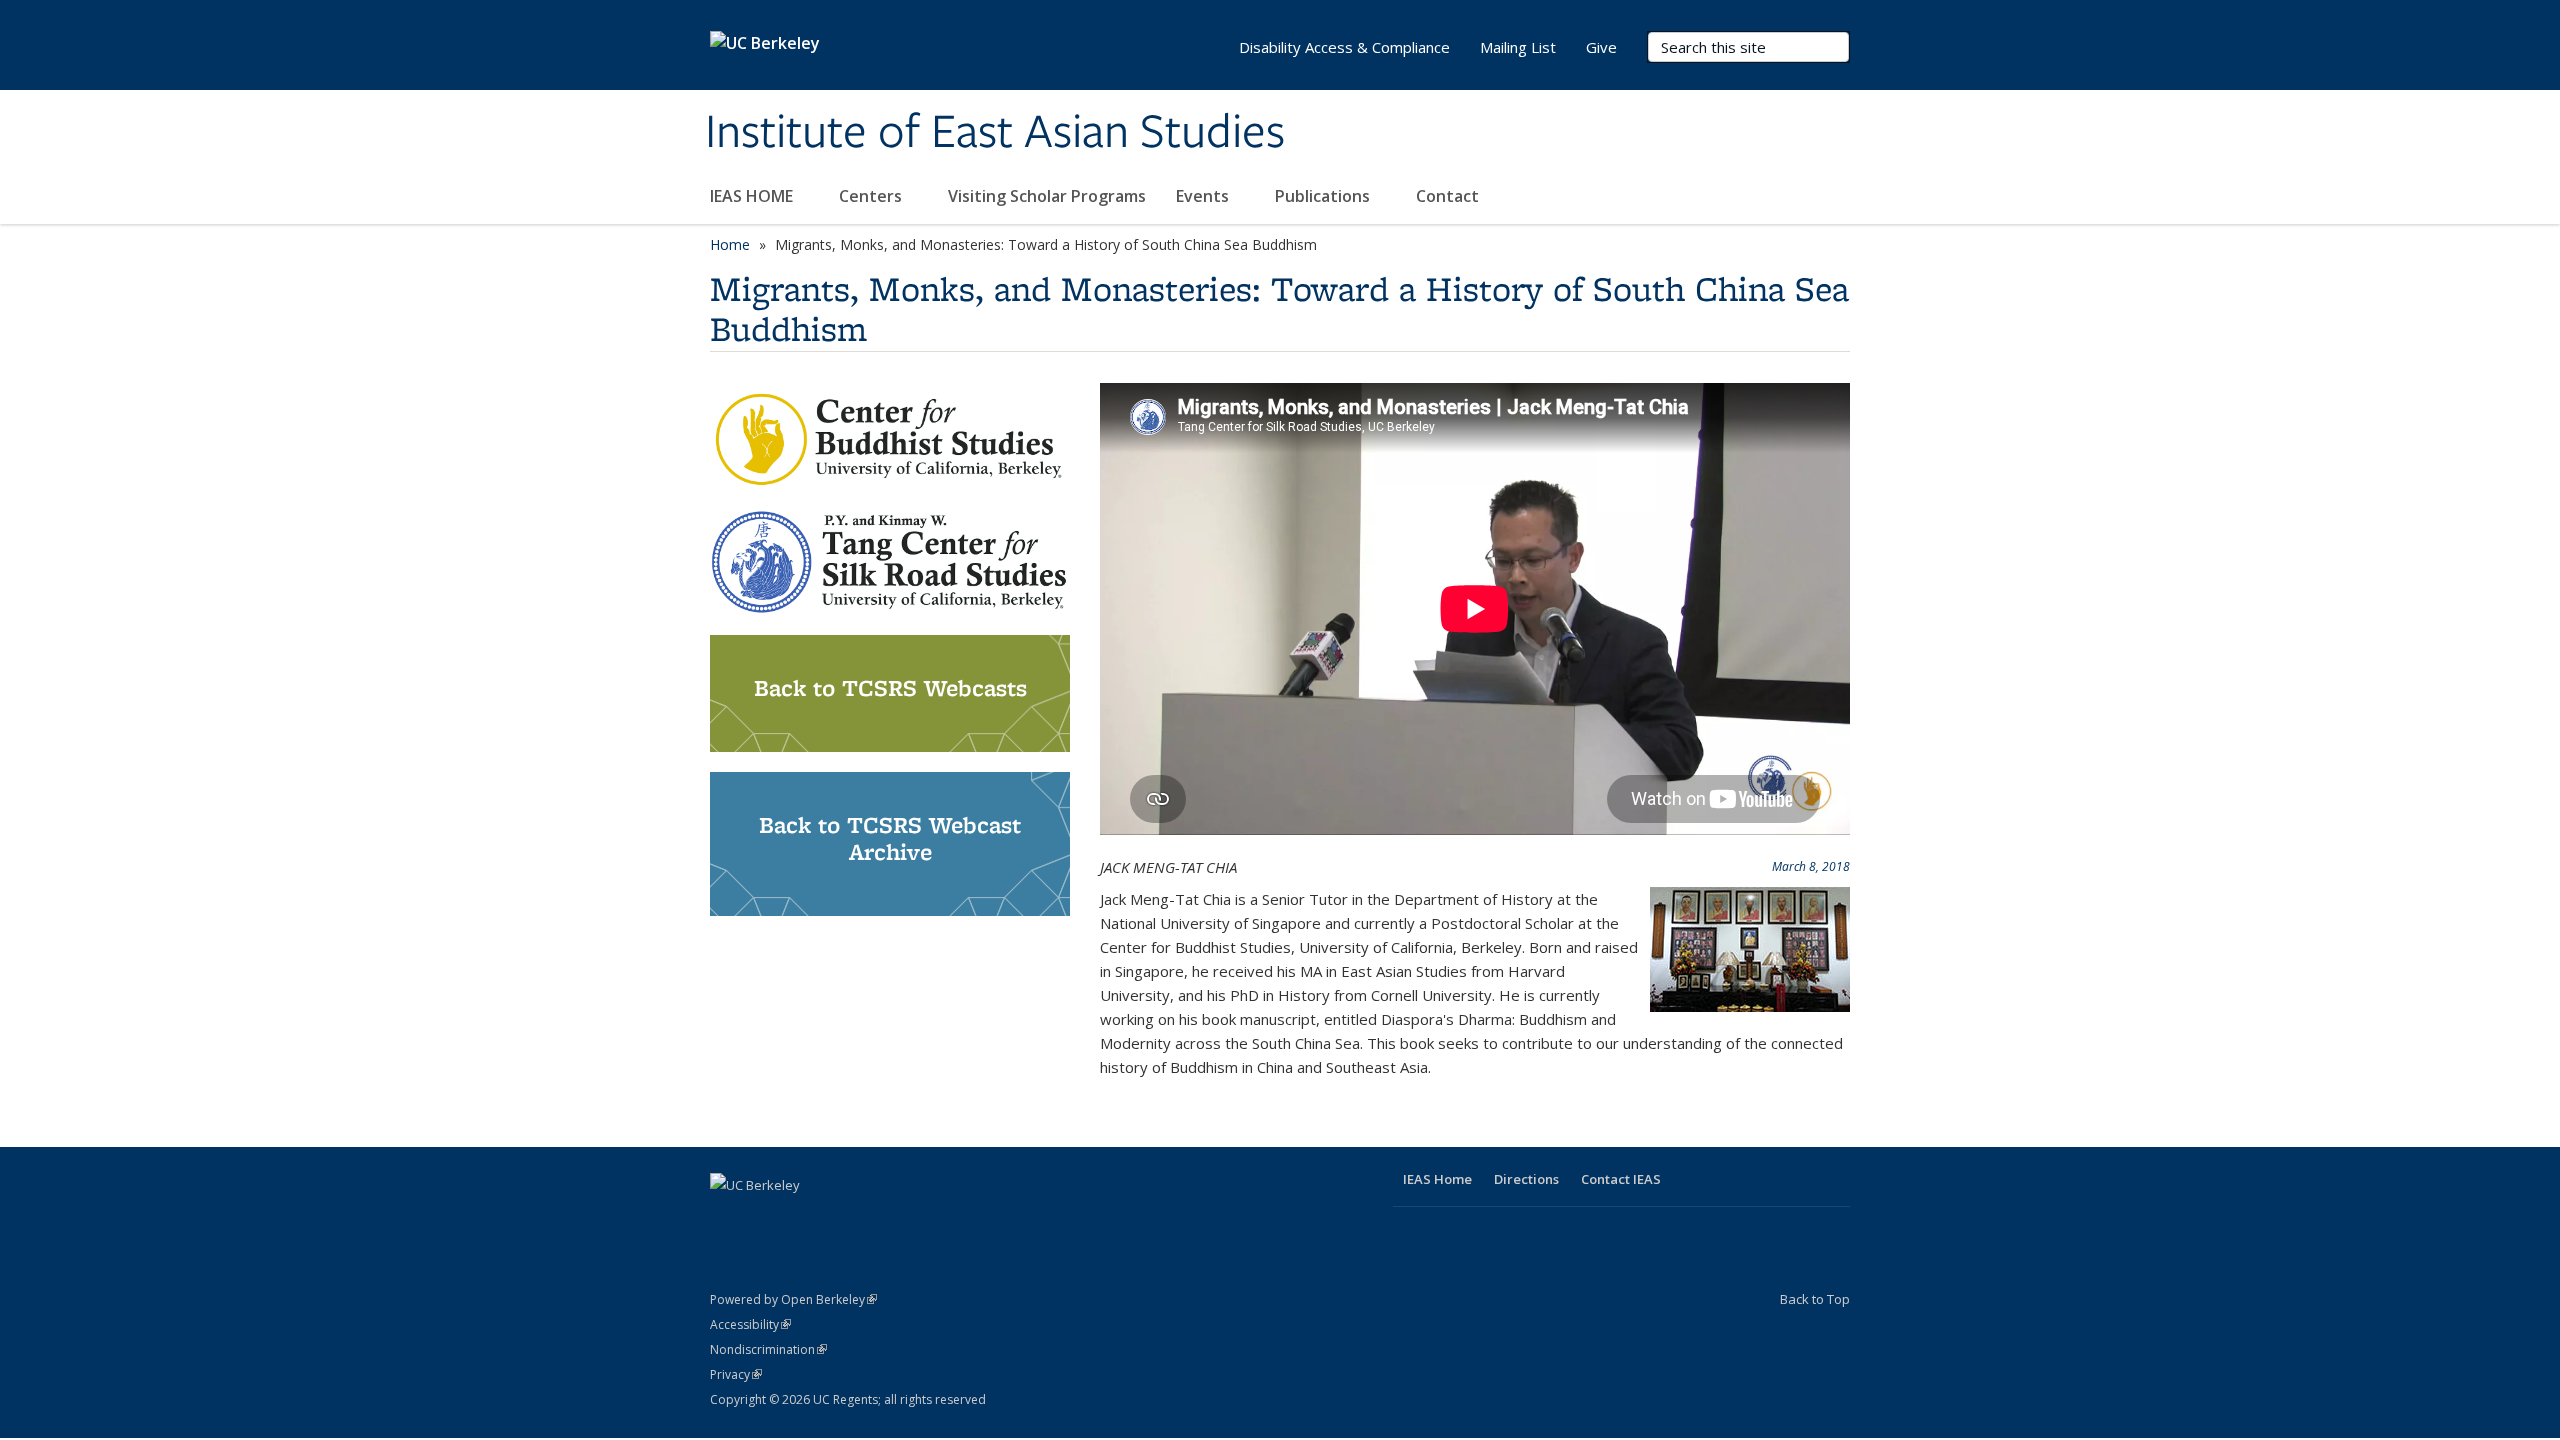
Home (730, 244)
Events (1204, 196)
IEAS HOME (753, 196)
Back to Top (1815, 1299)
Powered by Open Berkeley (793, 1299)
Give (1601, 47)
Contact (1447, 196)
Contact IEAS (1621, 1179)
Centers (872, 196)
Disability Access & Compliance (1344, 47)
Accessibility (750, 1324)
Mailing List (1518, 47)
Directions (1526, 1179)
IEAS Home (1437, 1179)
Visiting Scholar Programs (1047, 196)
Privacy (736, 1374)
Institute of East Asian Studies (995, 133)
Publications (1324, 196)
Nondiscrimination (768, 1349)
